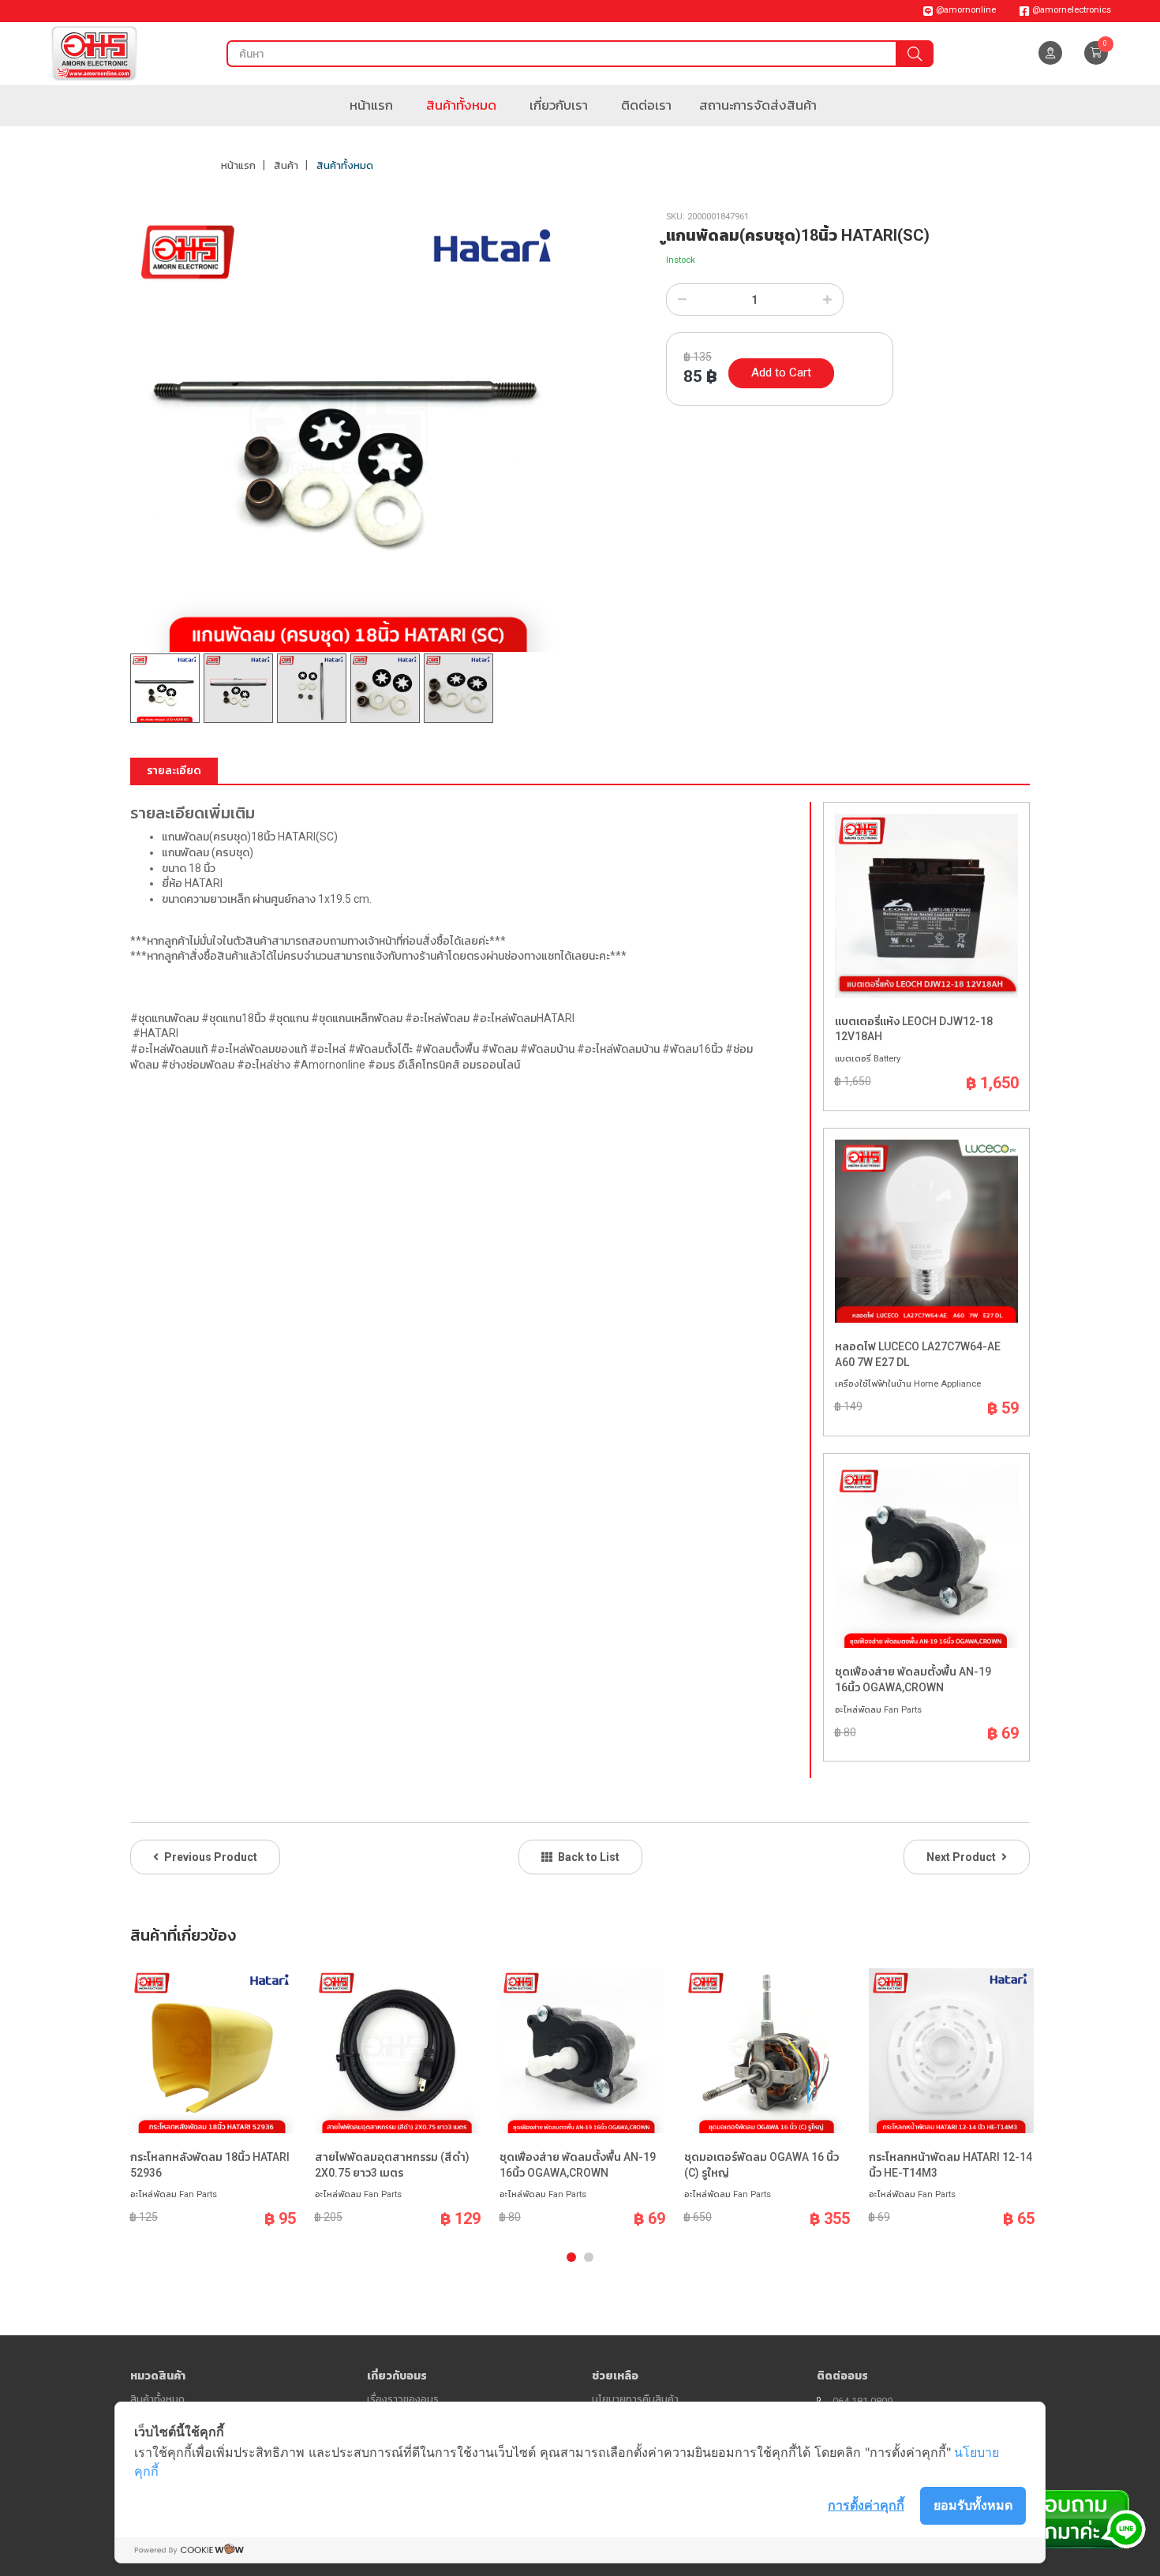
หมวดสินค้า (158, 2376)
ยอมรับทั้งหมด (973, 2505)
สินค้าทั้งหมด (461, 105)
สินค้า (286, 165)
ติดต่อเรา (646, 105)
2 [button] (589, 2257)
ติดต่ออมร (842, 2376)
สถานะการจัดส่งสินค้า (758, 105)
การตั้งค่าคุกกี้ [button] (866, 2505)
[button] (1096, 53)
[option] (350, 432)
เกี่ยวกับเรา (559, 105)
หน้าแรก (371, 105)
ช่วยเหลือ (615, 2376)
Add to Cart (781, 373)
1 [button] (571, 2257)
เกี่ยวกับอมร (397, 2376)
